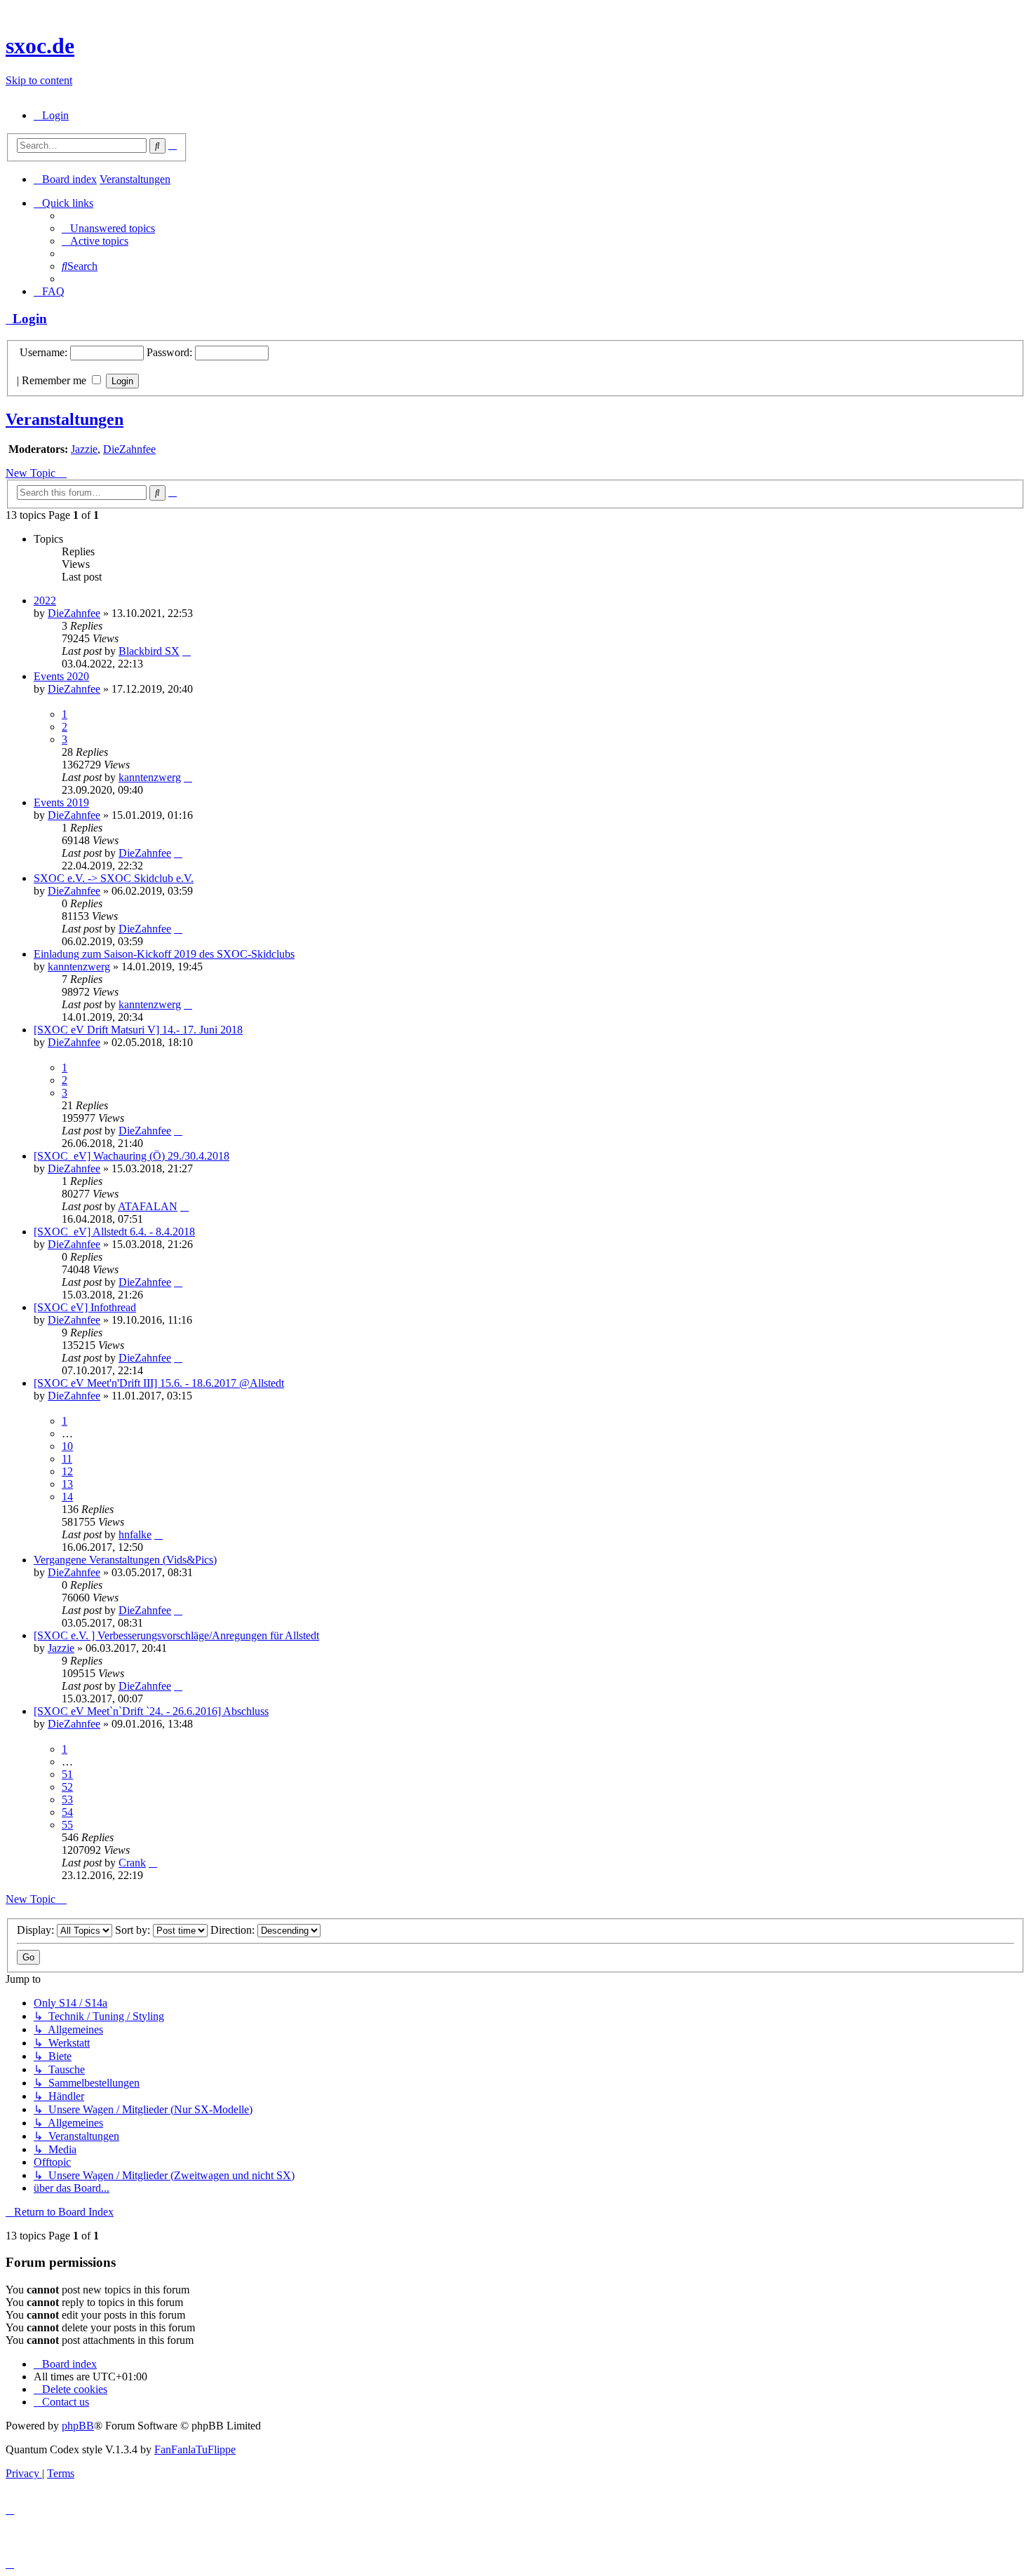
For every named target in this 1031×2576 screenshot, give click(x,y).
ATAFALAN (148, 1206)
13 (67, 1484)
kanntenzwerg (150, 777)
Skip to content (39, 80)
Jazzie (84, 449)
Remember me (55, 380)
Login (26, 319)
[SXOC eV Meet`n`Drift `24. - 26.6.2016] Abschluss (151, 1711)
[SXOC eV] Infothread (85, 1307)
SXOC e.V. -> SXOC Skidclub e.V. (114, 878)
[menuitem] (51, 115)
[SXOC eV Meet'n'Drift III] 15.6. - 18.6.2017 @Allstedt (159, 1383)
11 (67, 1459)
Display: (37, 1930)
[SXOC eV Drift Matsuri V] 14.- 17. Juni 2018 (138, 1030)
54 (67, 1812)
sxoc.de (40, 46)
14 (67, 1497)
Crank (132, 1863)
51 (67, 1774)
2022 (45, 601)
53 (67, 1799)
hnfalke (135, 1534)
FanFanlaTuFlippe (195, 2449)
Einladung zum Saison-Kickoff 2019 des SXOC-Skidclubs (164, 954)
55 (67, 1825)
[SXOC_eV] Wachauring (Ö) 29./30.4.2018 (132, 1156)
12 (67, 1471)
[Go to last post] (187, 651)
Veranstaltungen (65, 419)
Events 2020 (61, 676)
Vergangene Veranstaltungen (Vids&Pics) (125, 1560)
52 (67, 1787)
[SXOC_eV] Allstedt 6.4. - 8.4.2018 (114, 1232)
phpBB (78, 2426)
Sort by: (134, 1930)
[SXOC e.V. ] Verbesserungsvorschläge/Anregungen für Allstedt (176, 1635)
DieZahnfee (129, 449)
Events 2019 (61, 802)
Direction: (234, 1930)
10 (67, 1446)
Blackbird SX (149, 651)
